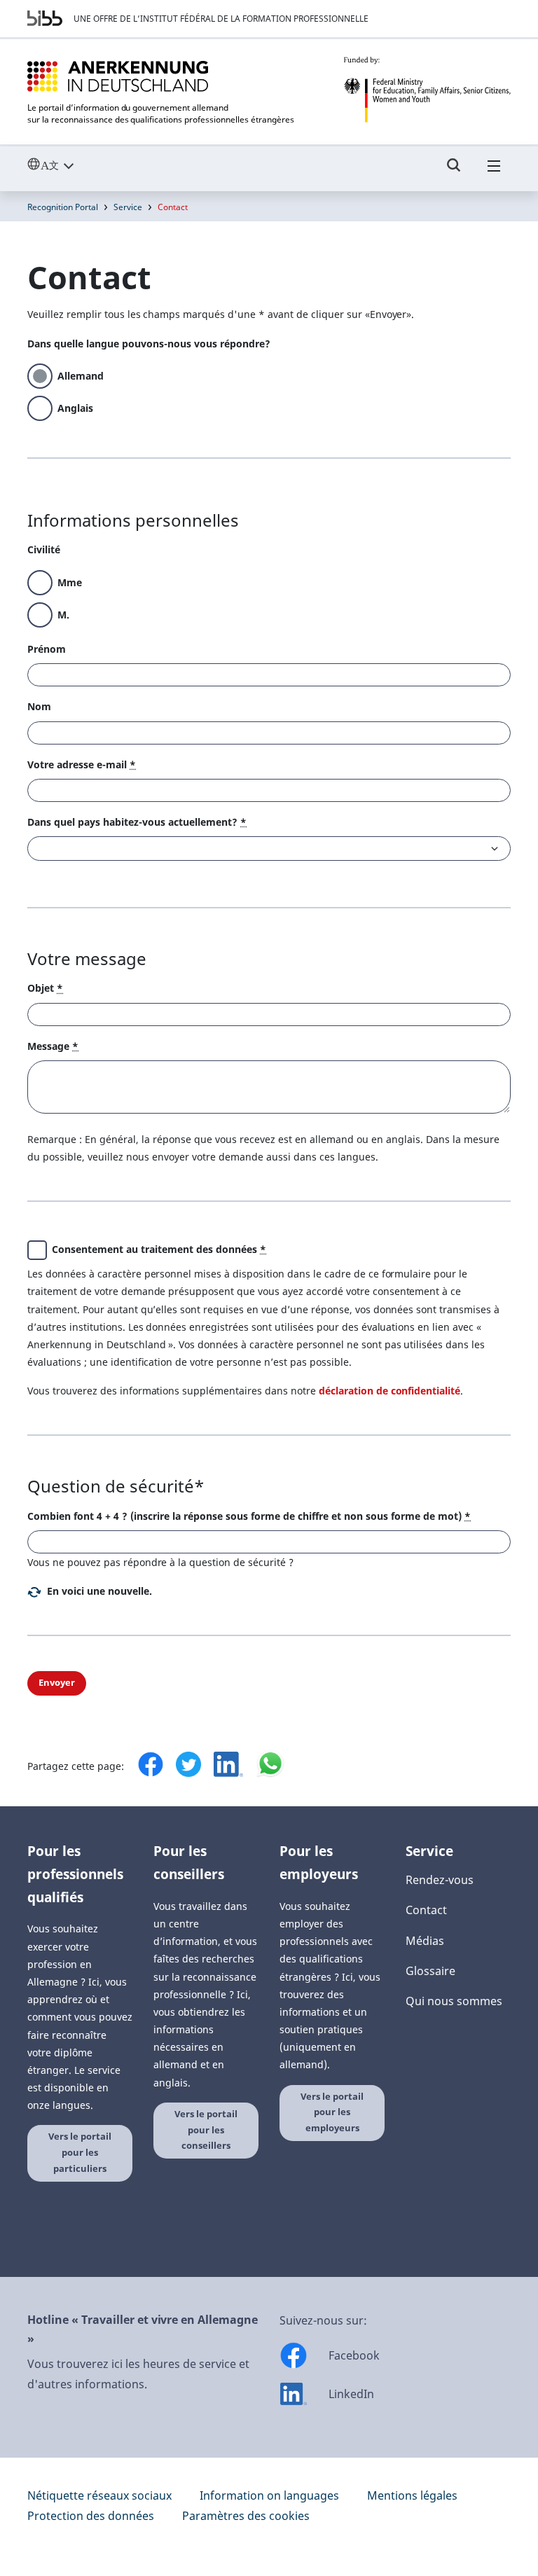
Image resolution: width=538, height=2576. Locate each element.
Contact (426, 1910)
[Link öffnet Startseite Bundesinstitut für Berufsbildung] (45, 18)
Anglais (75, 408)
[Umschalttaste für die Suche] (454, 172)
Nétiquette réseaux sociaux (99, 2495)
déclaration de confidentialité (389, 1391)
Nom (39, 706)
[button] (90, 1591)
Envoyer (57, 1683)
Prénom (47, 649)
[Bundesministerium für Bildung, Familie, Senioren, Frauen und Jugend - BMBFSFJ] (427, 90)
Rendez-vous (440, 1880)
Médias (425, 1941)
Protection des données (91, 2516)
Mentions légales (412, 2495)
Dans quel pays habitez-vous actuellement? (137, 822)
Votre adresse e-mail (82, 764)
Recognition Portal (63, 207)
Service (128, 207)
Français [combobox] (82, 165)
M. (63, 615)
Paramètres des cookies (246, 2516)
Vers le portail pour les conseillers (206, 2130)
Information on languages (269, 2495)
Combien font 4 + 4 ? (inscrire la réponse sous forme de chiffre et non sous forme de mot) (249, 1516)
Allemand (81, 376)
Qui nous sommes (454, 2001)
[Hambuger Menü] (494, 172)
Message (53, 1046)
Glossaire (430, 1971)
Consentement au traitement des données (159, 1249)
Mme (70, 582)
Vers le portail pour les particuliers (80, 2152)
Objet (45, 988)
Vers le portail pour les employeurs (332, 2112)
